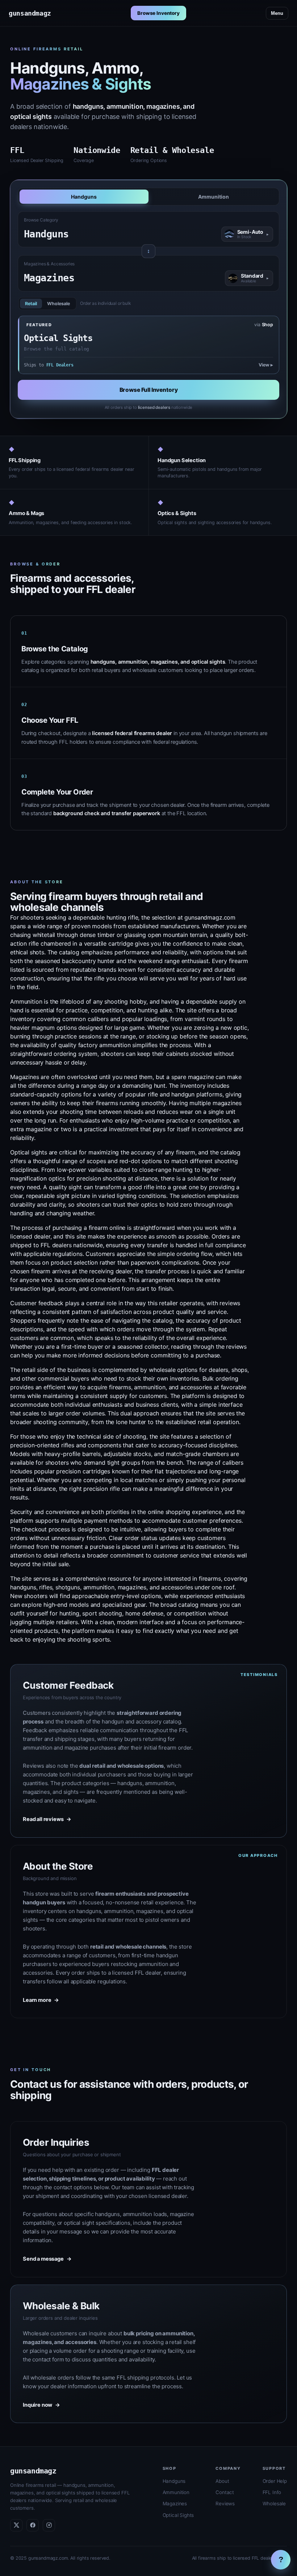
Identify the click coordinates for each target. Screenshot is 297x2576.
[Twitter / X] (16, 2525)
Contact (225, 2492)
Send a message (47, 2259)
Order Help (275, 2481)
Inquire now (41, 2405)
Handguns (84, 197)
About (222, 2481)
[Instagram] (49, 2525)
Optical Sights (178, 2515)
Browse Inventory (158, 13)
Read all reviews (47, 1819)
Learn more (41, 2000)
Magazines (175, 2504)
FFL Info (272, 2492)
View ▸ (266, 365)
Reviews (225, 2504)
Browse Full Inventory (149, 390)
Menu (277, 13)
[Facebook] (33, 2525)
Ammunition (214, 197)
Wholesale (58, 304)
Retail (31, 304)
